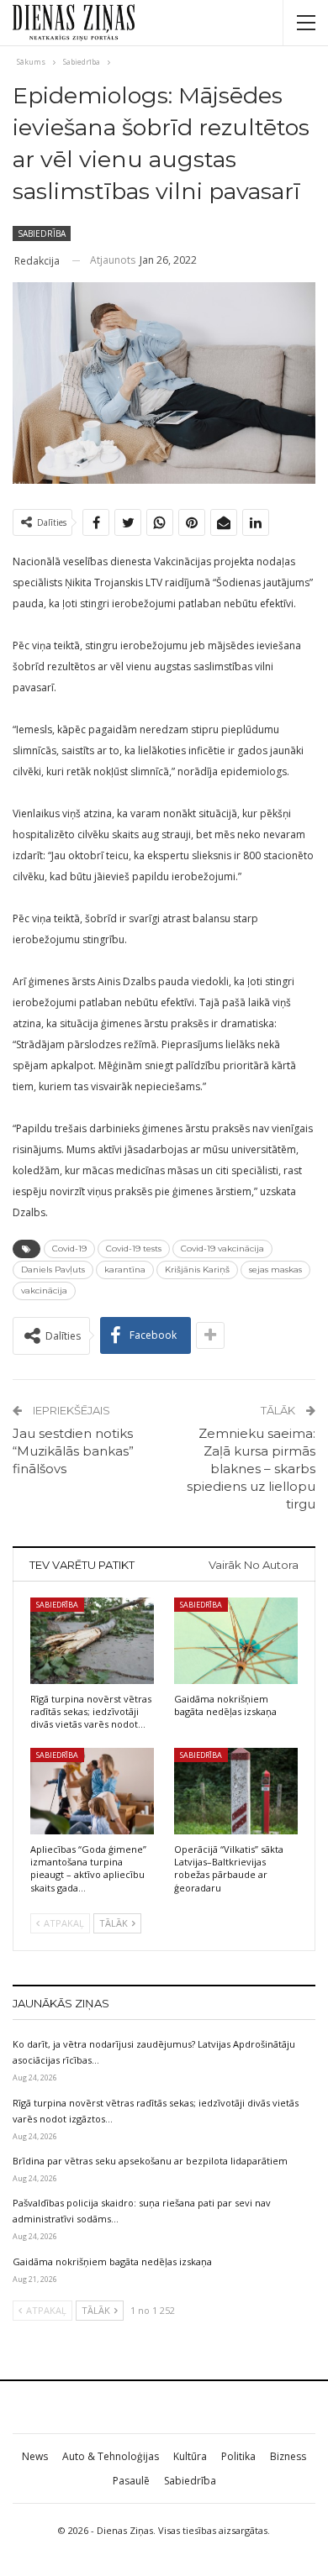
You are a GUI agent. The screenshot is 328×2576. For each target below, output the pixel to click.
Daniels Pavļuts (53, 1270)
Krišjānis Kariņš (197, 1270)
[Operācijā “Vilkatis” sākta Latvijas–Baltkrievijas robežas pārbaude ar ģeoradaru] (236, 1791)
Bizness (288, 2456)
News (35, 2456)
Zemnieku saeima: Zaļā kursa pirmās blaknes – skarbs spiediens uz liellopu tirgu (251, 1469)
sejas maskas (275, 1270)
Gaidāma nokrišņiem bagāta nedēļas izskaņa (112, 2261)
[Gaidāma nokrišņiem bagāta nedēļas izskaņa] (236, 1641)
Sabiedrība (42, 233)
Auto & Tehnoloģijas (111, 2456)
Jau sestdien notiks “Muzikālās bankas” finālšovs (73, 1451)
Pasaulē (131, 2481)
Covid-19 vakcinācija (222, 1249)
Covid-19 (69, 1249)
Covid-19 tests (134, 1249)
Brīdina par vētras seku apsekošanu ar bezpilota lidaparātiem (150, 2161)
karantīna (125, 1270)
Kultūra (190, 2456)
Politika (238, 2456)
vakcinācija (44, 1291)
